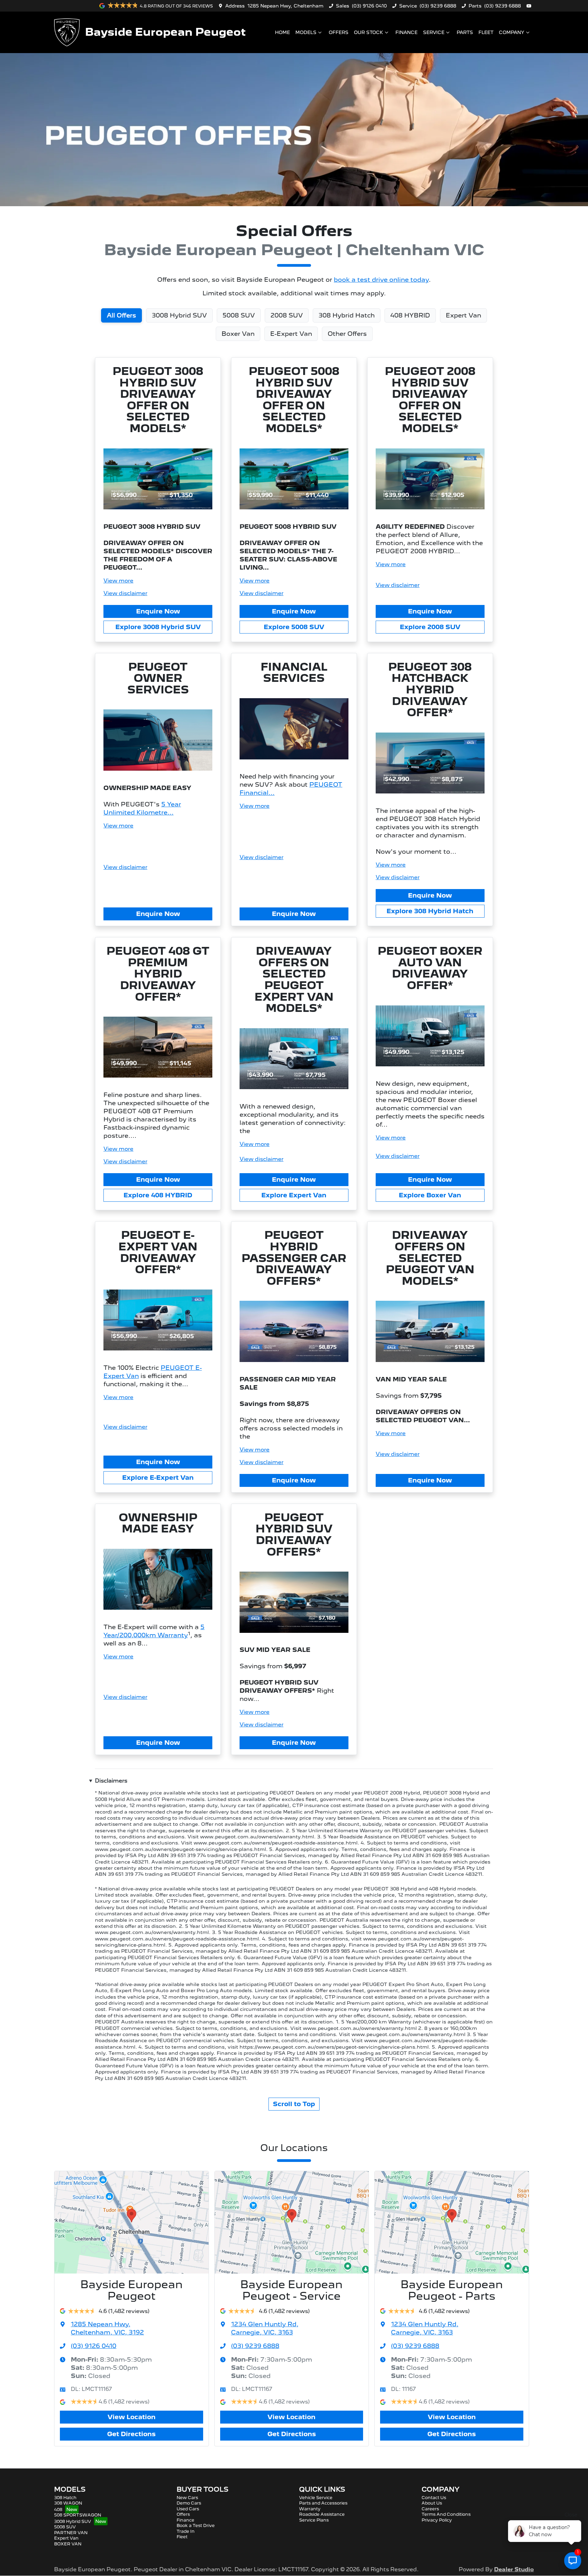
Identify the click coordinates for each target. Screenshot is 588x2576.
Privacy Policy (437, 2520)
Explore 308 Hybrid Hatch (430, 911)
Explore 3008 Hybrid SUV (158, 627)
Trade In (186, 2531)
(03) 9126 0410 (369, 6)
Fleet (486, 32)
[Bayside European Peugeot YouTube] (530, 6)
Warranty (310, 2509)
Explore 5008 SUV (294, 627)
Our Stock (369, 32)
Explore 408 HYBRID (158, 1195)
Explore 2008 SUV (430, 627)
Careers (430, 2509)
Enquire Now (158, 611)
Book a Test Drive (196, 2525)
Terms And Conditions (446, 2514)
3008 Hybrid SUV (73, 2521)
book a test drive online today (381, 280)
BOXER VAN (68, 2544)
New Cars (187, 2498)
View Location (132, 2417)
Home (282, 32)
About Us (432, 2503)
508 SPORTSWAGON (78, 2515)
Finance (406, 32)
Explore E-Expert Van (158, 1478)
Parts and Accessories (323, 2503)
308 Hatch (65, 2498)
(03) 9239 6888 (438, 6)
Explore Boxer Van (430, 1195)
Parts (465, 32)
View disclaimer (125, 593)
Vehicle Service (316, 2498)
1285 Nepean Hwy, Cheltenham (285, 6)
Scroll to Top (294, 2104)
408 (58, 2509)
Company (512, 32)
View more (118, 581)
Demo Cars (189, 2503)
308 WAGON (68, 2503)
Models (306, 32)
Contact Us (434, 2498)
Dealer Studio (514, 2569)
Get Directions (131, 2434)
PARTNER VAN (71, 2533)
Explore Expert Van (294, 1195)
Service (434, 32)
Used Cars (188, 2509)
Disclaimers (111, 1781)
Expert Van (66, 2538)
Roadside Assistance (322, 2514)
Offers (339, 32)
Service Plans (314, 2520)
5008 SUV (65, 2527)
